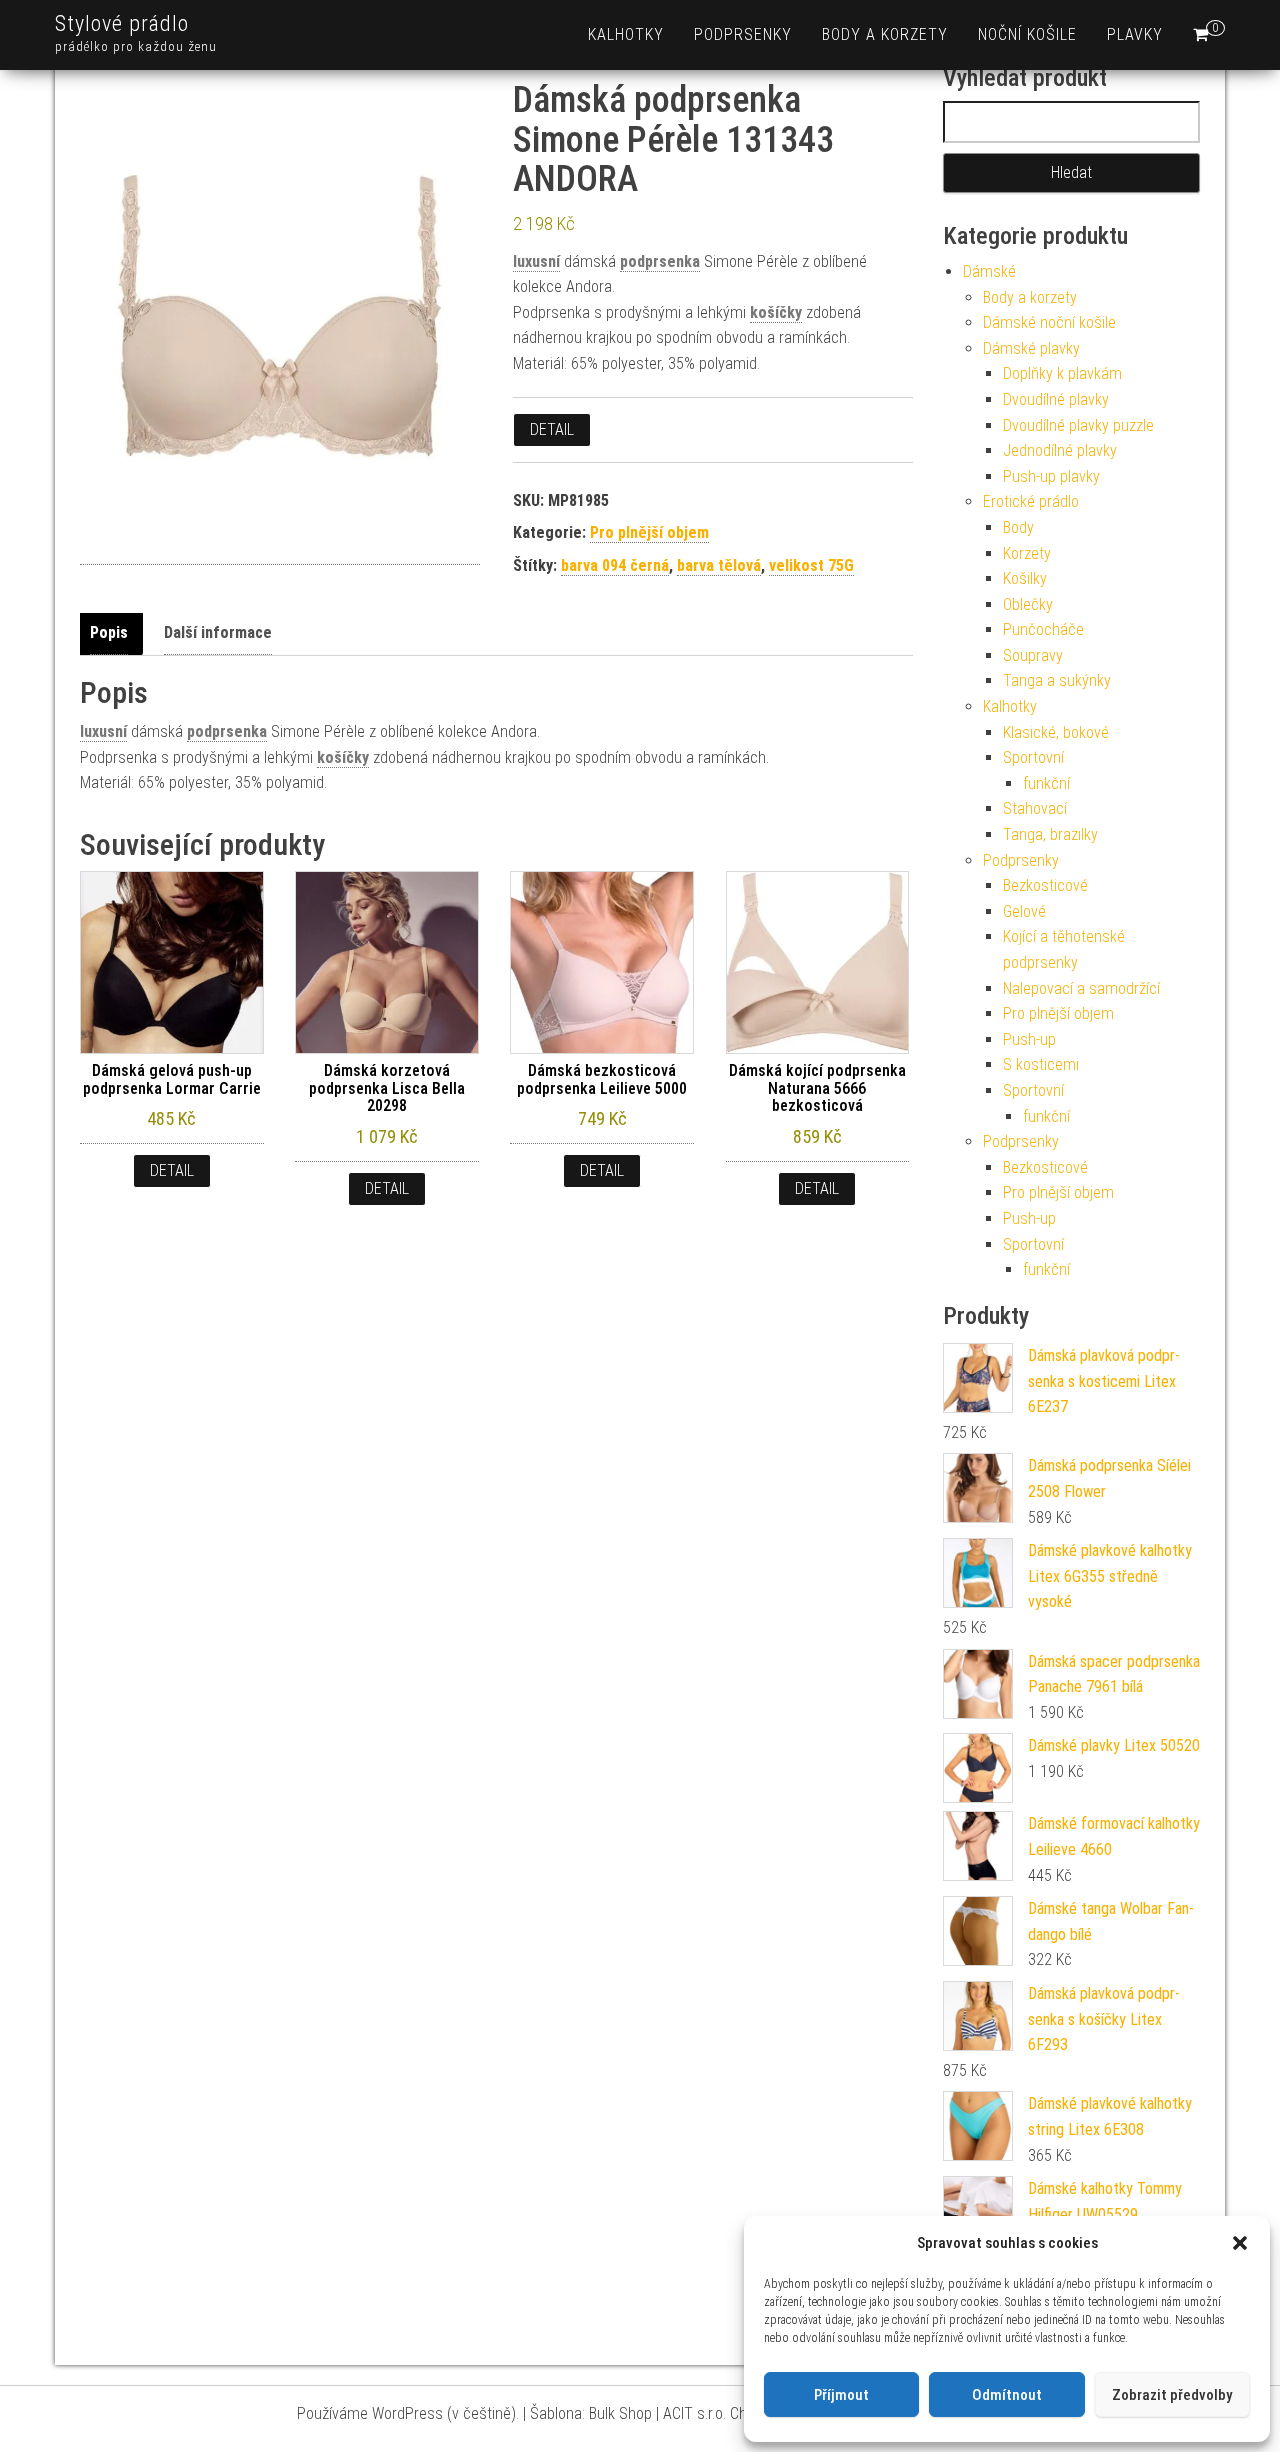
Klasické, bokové (1056, 732)
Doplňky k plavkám (1062, 373)
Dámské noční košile (1049, 322)
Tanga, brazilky (1050, 834)
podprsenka (660, 261)
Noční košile (1027, 34)
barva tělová (719, 565)
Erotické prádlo (1031, 501)
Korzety (1027, 553)
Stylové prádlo (122, 23)
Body (1018, 527)
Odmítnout (1007, 2395)
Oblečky (1028, 604)
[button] (1240, 2243)
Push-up (1029, 1039)
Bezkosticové (1045, 885)
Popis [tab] (109, 632)
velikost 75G (811, 565)
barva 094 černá (615, 565)
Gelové (1024, 911)
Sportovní (1033, 757)
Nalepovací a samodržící (1081, 988)
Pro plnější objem (649, 532)
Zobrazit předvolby (1172, 2395)
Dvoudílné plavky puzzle (1078, 425)
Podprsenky (743, 34)
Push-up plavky (1051, 476)
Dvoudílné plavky (1056, 399)
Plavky (1135, 34)
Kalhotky (626, 34)
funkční (1046, 783)
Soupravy (1033, 655)
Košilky (1025, 578)
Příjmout (841, 2395)
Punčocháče (1043, 629)
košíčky (776, 312)
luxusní (536, 261)
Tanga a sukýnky (1057, 680)
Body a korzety (885, 34)
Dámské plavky (1031, 348)
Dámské (989, 271)
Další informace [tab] (218, 632)
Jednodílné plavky (1060, 450)
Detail (552, 429)
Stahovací (1035, 808)
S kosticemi (1041, 1064)
